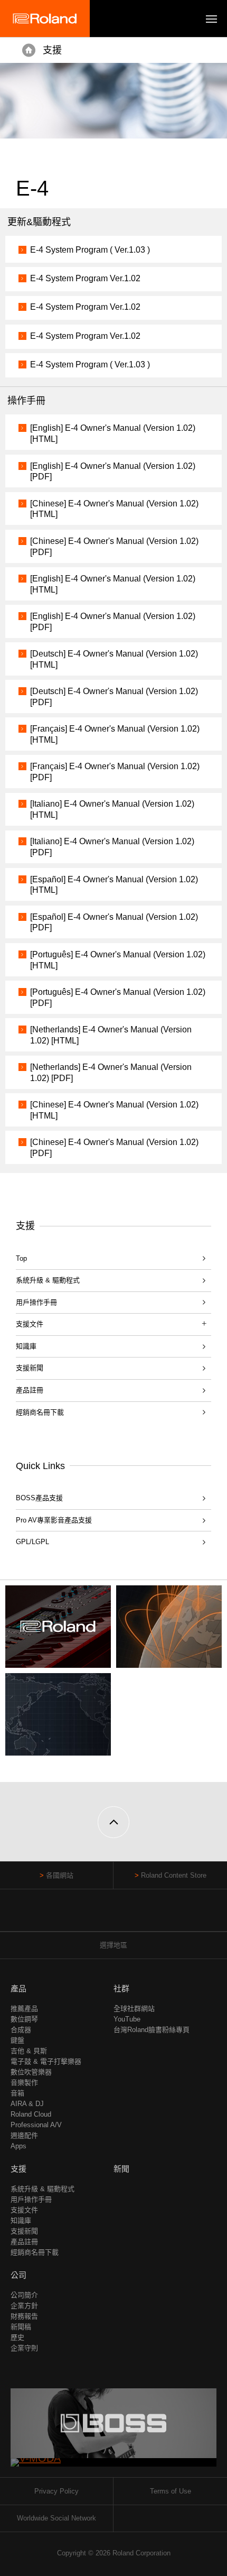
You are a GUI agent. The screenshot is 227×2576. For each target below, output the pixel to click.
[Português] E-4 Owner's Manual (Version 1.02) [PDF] (118, 998)
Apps (18, 2146)
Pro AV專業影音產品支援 (54, 1520)
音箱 (17, 2093)
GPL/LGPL (32, 1542)
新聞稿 (21, 2327)
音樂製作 (24, 2083)
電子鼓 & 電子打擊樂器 (46, 2061)
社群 (121, 1988)
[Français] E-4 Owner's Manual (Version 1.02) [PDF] (115, 772)
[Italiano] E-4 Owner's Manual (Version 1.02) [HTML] (112, 809)
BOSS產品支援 (39, 1498)
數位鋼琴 (24, 2019)
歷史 (17, 2337)
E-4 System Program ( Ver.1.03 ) (90, 250)
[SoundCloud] (134, 1915)
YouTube (127, 2019)
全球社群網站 (134, 2009)
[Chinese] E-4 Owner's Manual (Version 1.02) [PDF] (114, 547)
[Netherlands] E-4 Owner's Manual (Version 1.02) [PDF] (111, 1073)
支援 (52, 50)
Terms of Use (171, 2491)
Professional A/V (36, 2125)
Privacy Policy (56, 2491)
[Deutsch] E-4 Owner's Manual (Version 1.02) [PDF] (114, 697)
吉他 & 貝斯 (29, 2051)
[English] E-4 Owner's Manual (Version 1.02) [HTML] (113, 433)
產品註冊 (30, 1390)
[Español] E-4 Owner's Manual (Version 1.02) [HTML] (114, 885)
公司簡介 (24, 2295)
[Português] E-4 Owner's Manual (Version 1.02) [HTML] (118, 960)
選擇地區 (113, 1945)
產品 (18, 1988)
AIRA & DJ (27, 2104)
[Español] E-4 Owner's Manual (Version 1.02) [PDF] (114, 922)
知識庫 (26, 1346)
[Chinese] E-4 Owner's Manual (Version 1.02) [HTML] (114, 509)
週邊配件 (24, 2135)
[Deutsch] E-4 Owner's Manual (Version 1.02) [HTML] (114, 659)
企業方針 (24, 2306)
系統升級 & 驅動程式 (48, 1280)
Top (21, 1258)
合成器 (21, 2030)
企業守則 (24, 2348)
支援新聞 (30, 1368)
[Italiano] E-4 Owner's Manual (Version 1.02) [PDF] (112, 847)
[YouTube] (114, 1915)
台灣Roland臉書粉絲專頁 (152, 2030)
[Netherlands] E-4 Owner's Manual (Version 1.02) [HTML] (111, 1035)
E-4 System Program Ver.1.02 (85, 278)
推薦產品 (24, 2009)
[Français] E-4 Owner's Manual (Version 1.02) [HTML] (115, 734)
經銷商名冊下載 (40, 1412)
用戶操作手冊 (36, 1302)
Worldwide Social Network (56, 2518)
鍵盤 (17, 2040)
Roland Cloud (31, 2114)
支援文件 (24, 2210)
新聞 (121, 2169)
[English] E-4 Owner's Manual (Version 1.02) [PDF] (113, 472)
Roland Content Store (174, 1875)
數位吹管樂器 (31, 2072)
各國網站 (60, 1875)
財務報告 (24, 2316)
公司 (18, 2275)
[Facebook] (94, 1915)
